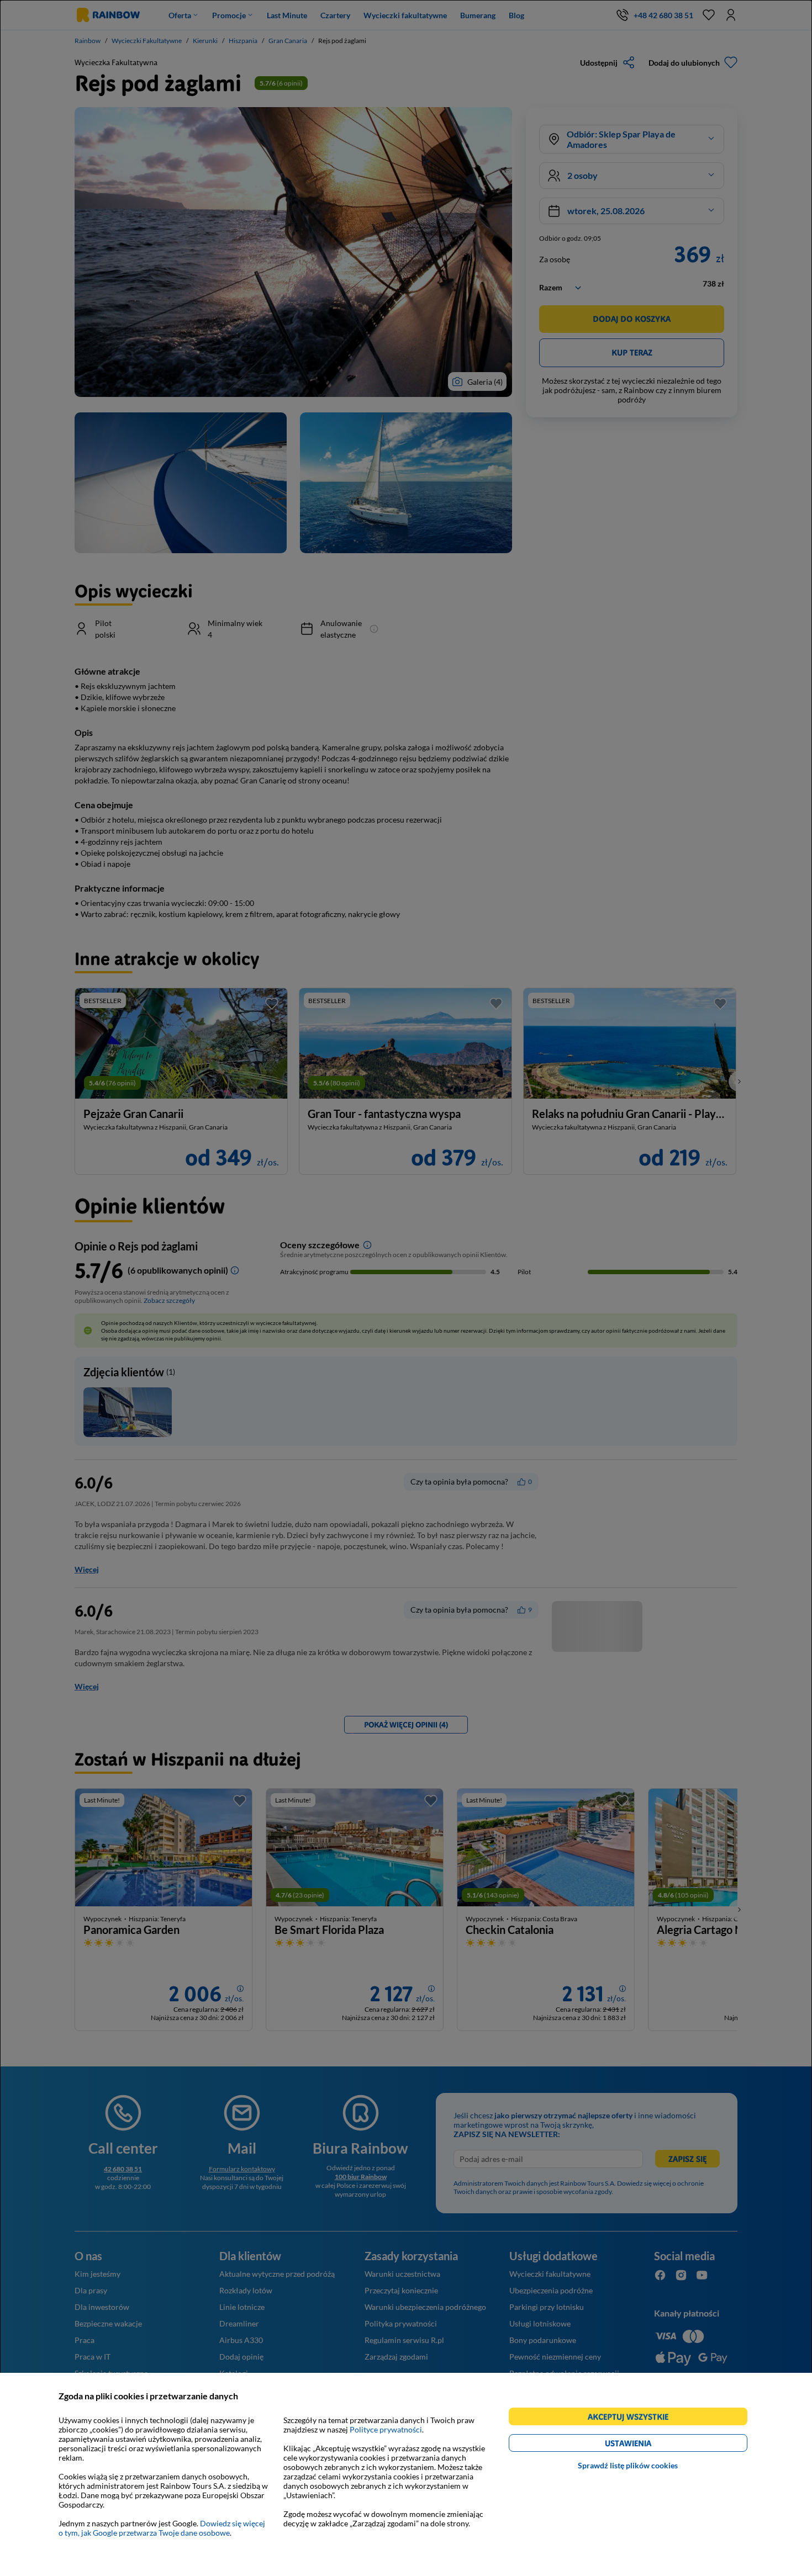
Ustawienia (647, 2445)
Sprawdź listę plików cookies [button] (628, 2465)
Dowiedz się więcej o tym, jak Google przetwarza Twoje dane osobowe (162, 2528)
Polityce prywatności (386, 2429)
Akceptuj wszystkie (633, 2418)
